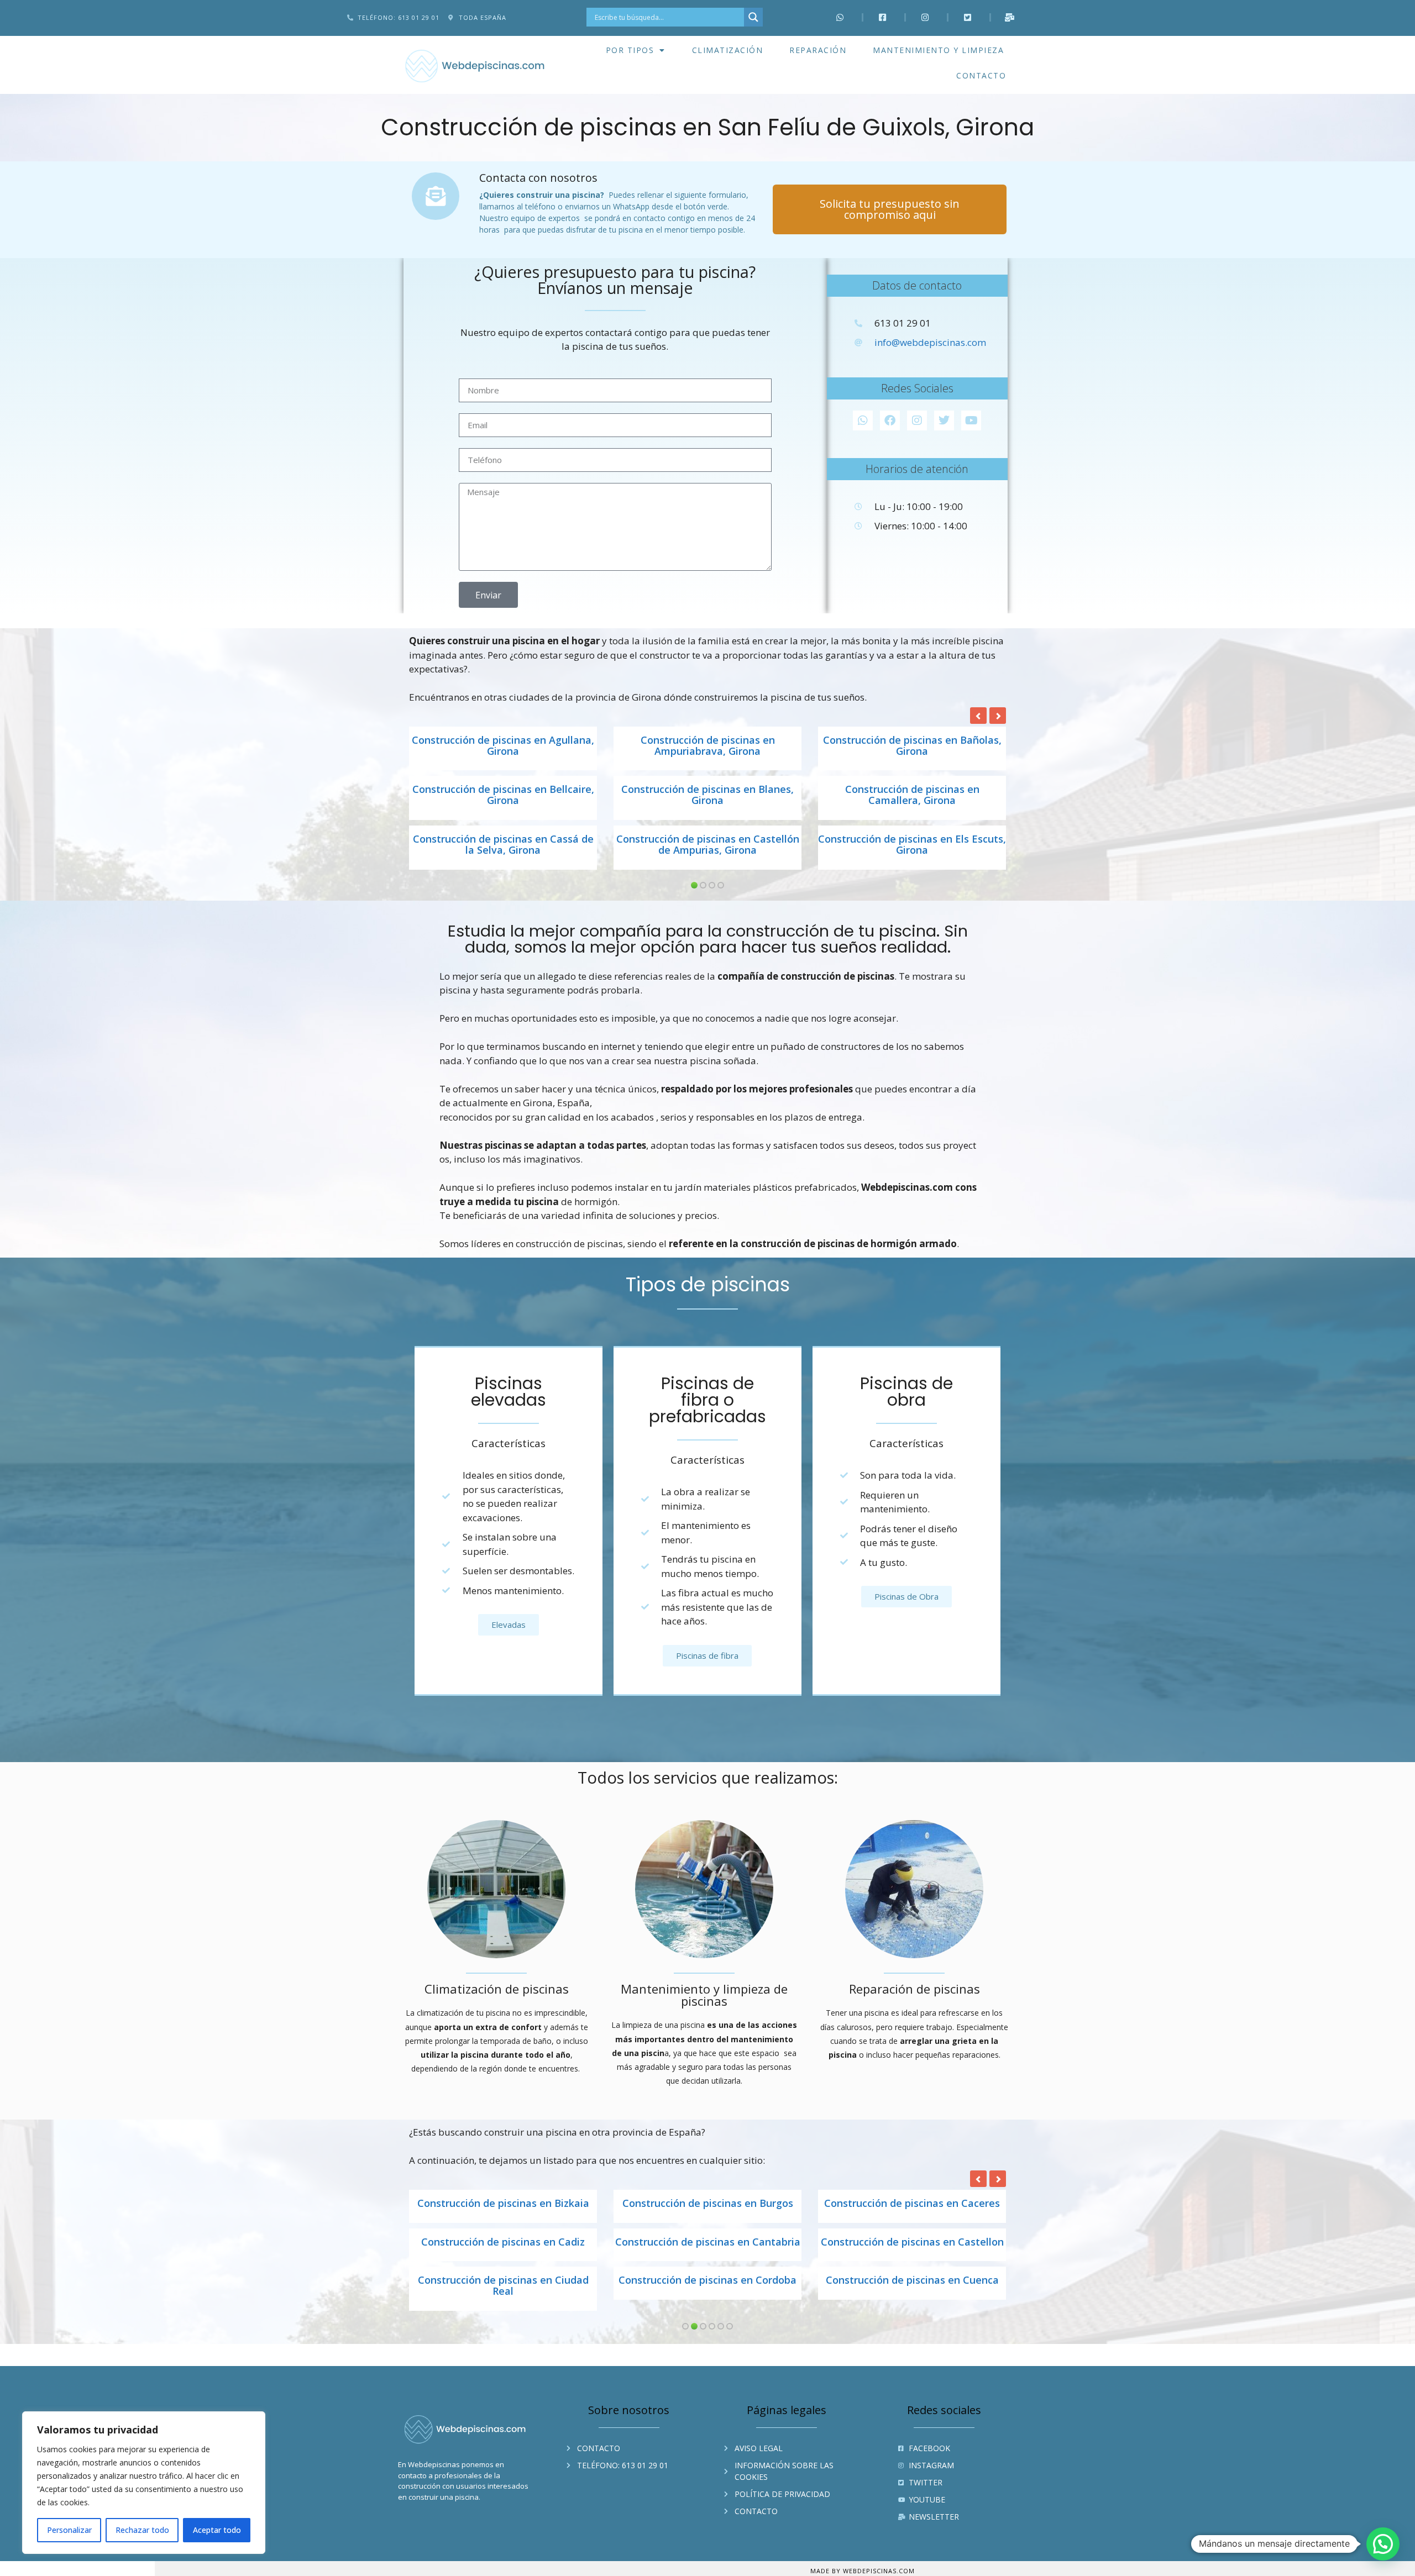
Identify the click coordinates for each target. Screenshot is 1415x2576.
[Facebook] (890, 420)
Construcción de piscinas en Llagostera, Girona (708, 795)
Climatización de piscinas (497, 1989)
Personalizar (69, 2530)
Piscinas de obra (906, 1392)
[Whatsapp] (863, 420)
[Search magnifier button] (753, 17)
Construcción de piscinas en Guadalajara (503, 2248)
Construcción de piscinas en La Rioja (912, 2291)
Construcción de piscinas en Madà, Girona (708, 845)
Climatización (728, 50)
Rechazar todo (142, 2530)
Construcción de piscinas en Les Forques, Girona (503, 795)
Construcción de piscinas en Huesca (912, 2242)
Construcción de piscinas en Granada (912, 2204)
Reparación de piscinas (914, 1989)
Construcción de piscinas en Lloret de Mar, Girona (503, 845)
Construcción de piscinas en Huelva (707, 2242)
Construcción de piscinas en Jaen (708, 2291)
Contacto (981, 75)
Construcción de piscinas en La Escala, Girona (912, 746)
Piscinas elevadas (509, 1392)
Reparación (818, 50)
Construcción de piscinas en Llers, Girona (912, 795)
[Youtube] (971, 420)
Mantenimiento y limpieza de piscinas (704, 1995)
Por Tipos (630, 50)
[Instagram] (917, 420)
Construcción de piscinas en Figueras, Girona (503, 746)
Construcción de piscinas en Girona (707, 2204)
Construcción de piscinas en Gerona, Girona (708, 746)
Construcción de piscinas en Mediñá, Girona (912, 845)
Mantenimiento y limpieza (938, 50)
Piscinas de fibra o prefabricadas (707, 1400)
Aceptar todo (217, 2530)
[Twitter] (944, 420)
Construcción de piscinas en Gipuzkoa (503, 2204)
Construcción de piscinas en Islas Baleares (503, 2297)
